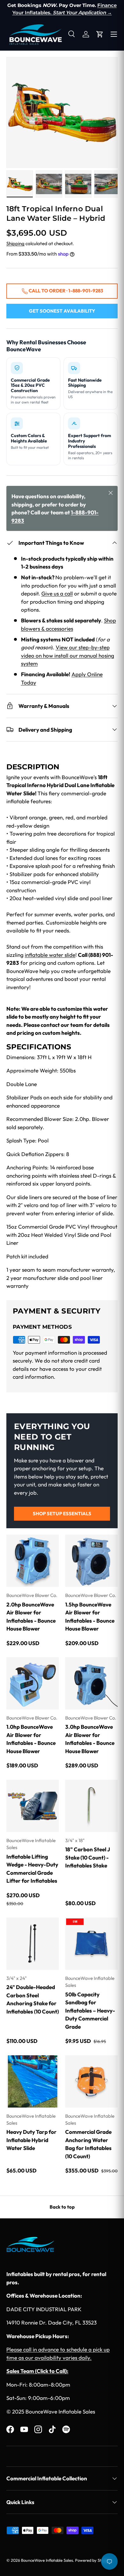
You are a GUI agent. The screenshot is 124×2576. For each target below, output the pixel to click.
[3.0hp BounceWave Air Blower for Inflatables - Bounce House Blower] (91, 1683)
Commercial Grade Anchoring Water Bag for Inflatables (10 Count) (88, 2144)
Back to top (62, 2207)
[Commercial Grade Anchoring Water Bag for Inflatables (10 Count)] (91, 2081)
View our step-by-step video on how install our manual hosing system (68, 655)
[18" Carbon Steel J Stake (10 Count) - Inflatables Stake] (91, 1806)
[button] (100, 34)
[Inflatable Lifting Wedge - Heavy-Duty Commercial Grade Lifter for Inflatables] (33, 1806)
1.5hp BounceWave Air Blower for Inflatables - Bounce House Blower (90, 1617)
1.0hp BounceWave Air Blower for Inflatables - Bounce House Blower (31, 1739)
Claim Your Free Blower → (62, 13)
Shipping (15, 243)
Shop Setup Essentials (62, 1514)
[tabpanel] (62, 1026)
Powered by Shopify (93, 2560)
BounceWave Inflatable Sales (47, 2560)
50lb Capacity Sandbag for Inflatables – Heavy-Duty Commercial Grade (90, 2010)
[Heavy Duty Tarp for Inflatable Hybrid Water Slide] (33, 2081)
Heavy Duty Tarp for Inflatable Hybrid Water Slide (31, 2140)
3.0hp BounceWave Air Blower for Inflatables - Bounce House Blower (90, 1739)
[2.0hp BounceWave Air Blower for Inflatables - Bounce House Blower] (33, 1561)
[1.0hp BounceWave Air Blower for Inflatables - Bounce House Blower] (33, 1683)
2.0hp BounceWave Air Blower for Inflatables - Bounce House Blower (31, 1617)
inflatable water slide (50, 955)
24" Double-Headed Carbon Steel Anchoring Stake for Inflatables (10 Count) (33, 1999)
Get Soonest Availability (62, 311)
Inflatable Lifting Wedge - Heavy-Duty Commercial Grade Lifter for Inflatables (32, 1869)
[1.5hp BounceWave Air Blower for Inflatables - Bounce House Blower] (91, 1561)
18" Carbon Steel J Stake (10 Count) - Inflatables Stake (88, 1857)
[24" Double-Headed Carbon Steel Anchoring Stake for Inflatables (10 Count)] (33, 1944)
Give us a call (57, 593)
